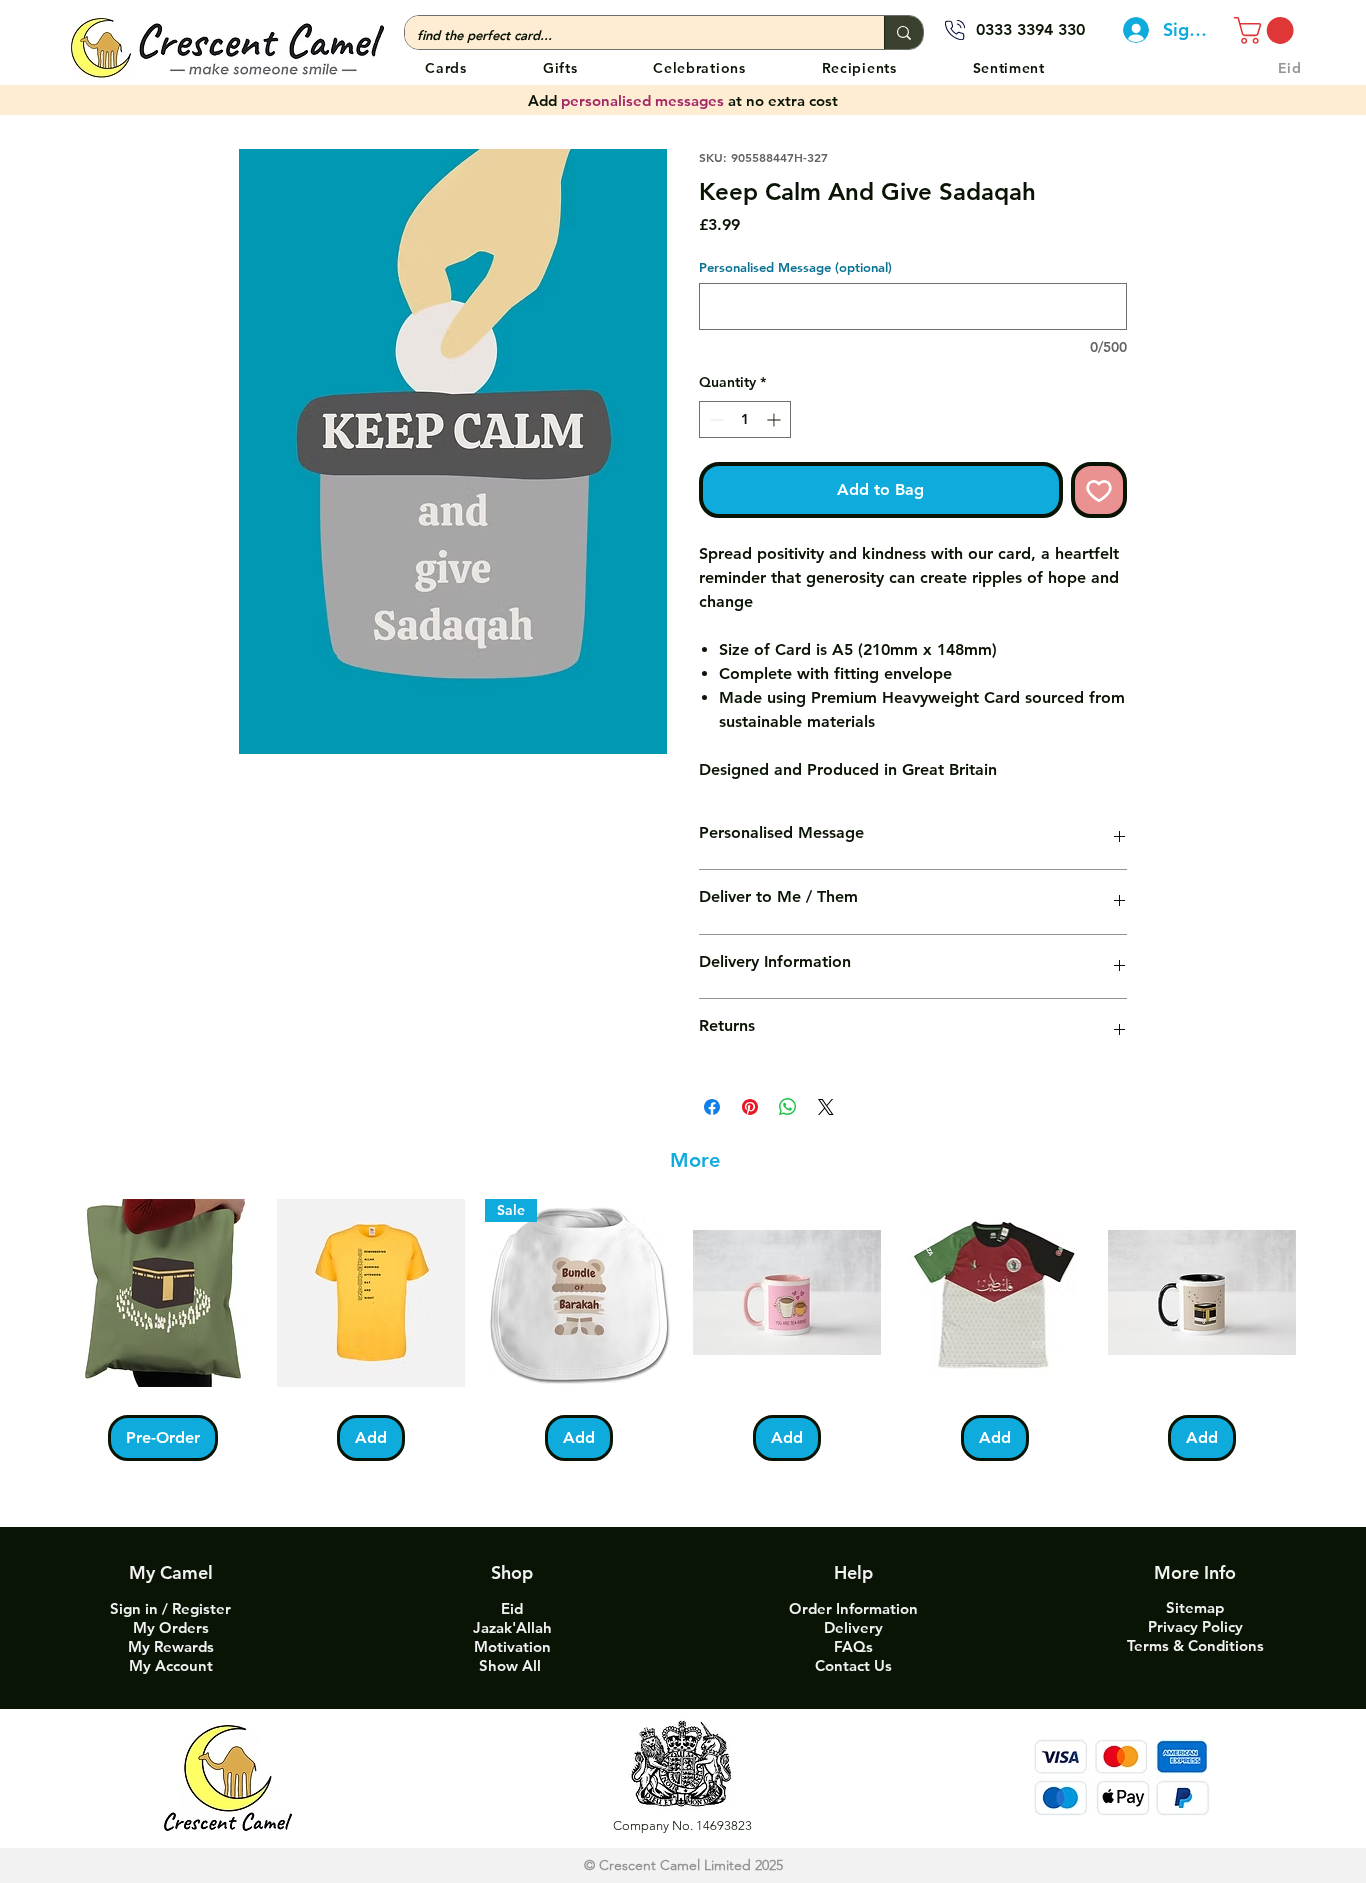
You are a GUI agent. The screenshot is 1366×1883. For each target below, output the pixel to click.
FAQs (853, 1646)
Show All (512, 1665)
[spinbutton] (745, 419)
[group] (682, 1330)
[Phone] (955, 30)
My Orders (171, 1627)
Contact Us (853, 1665)
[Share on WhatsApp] (788, 1107)
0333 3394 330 (1030, 29)
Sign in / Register (170, 1608)
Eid (512, 1608)
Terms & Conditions (1195, 1645)
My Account (171, 1665)
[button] (699, 67)
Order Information (853, 1608)
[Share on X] (826, 1107)
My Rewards (171, 1646)
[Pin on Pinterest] (750, 1107)
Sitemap (1195, 1607)
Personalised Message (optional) (795, 267)
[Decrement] (714, 419)
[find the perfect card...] (903, 32)
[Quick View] (163, 1293)
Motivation (512, 1646)
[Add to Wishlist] (1099, 490)
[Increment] (775, 419)
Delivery (853, 1627)
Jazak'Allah (512, 1627)
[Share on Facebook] (712, 1107)
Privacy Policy (1195, 1626)
